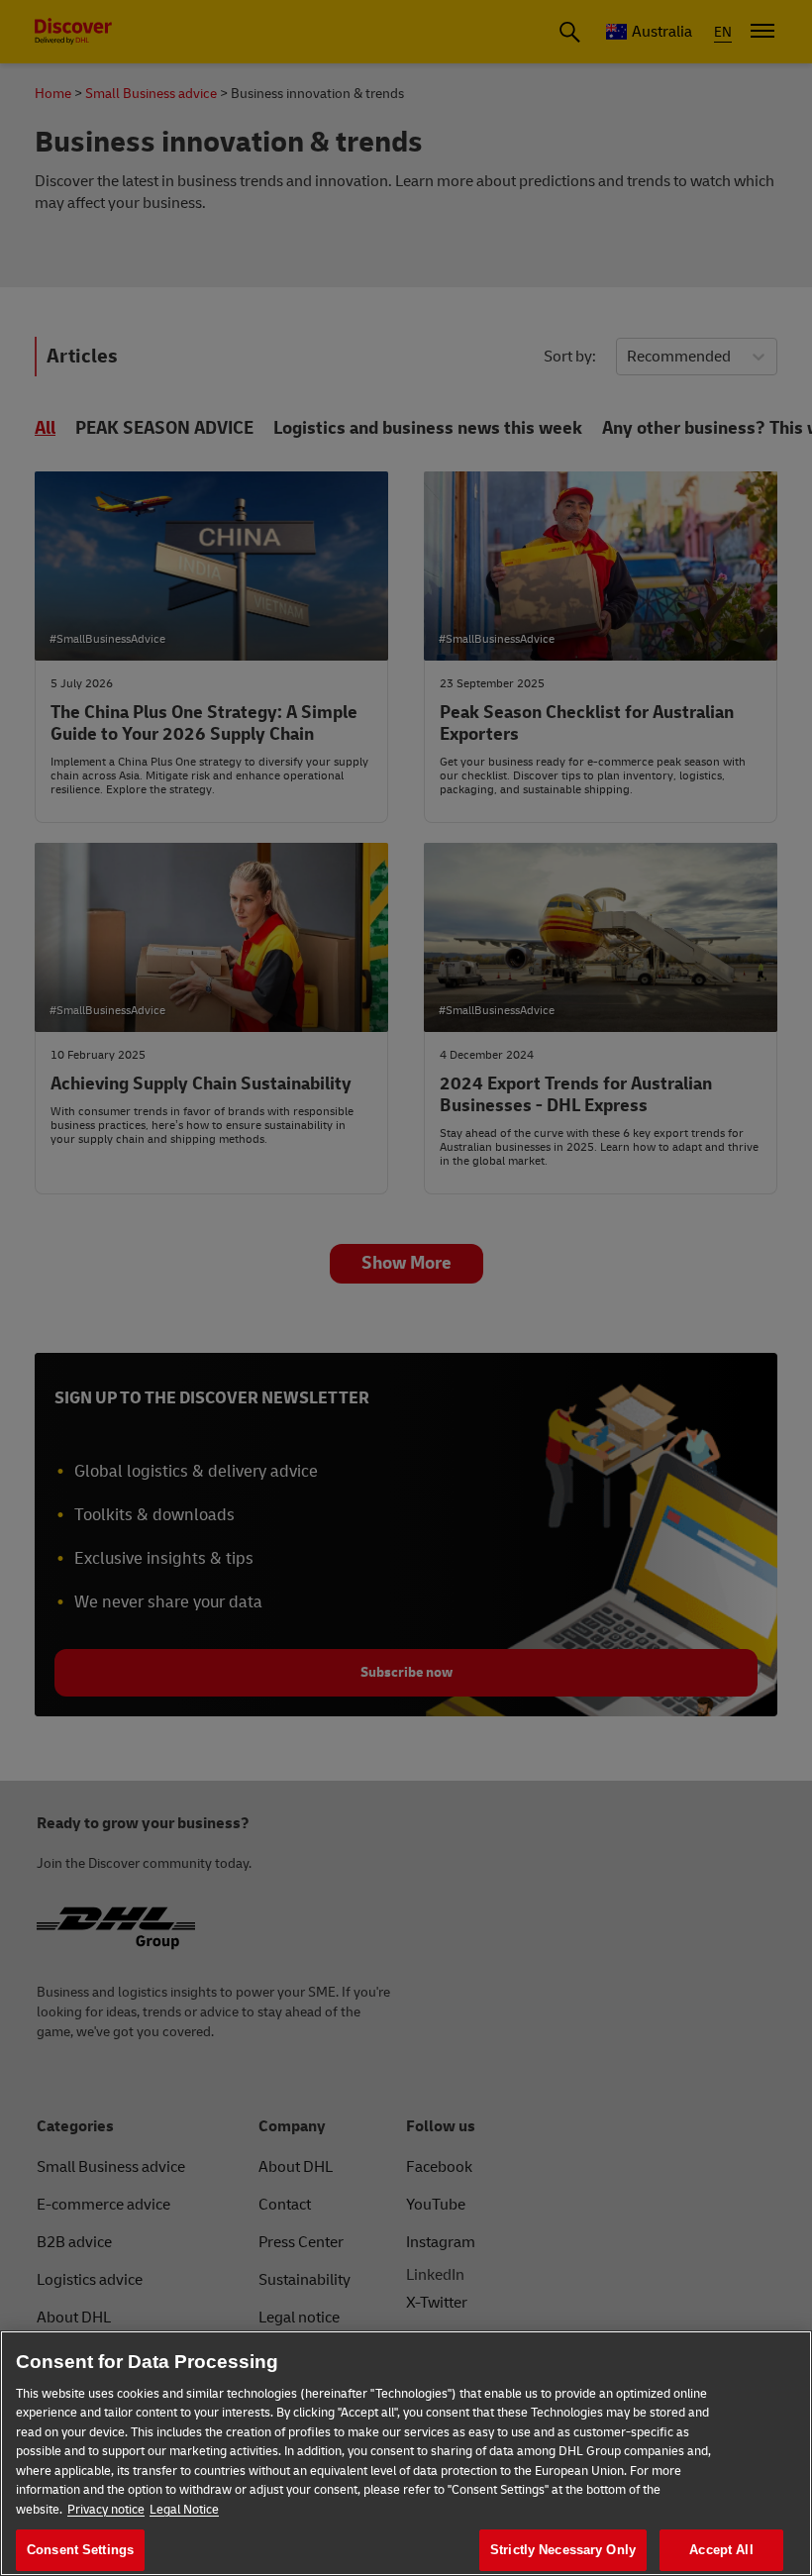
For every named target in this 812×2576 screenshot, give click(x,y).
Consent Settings (80, 2550)
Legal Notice (184, 2510)
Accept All (721, 2550)
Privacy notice (106, 2510)
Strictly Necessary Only (563, 2550)
